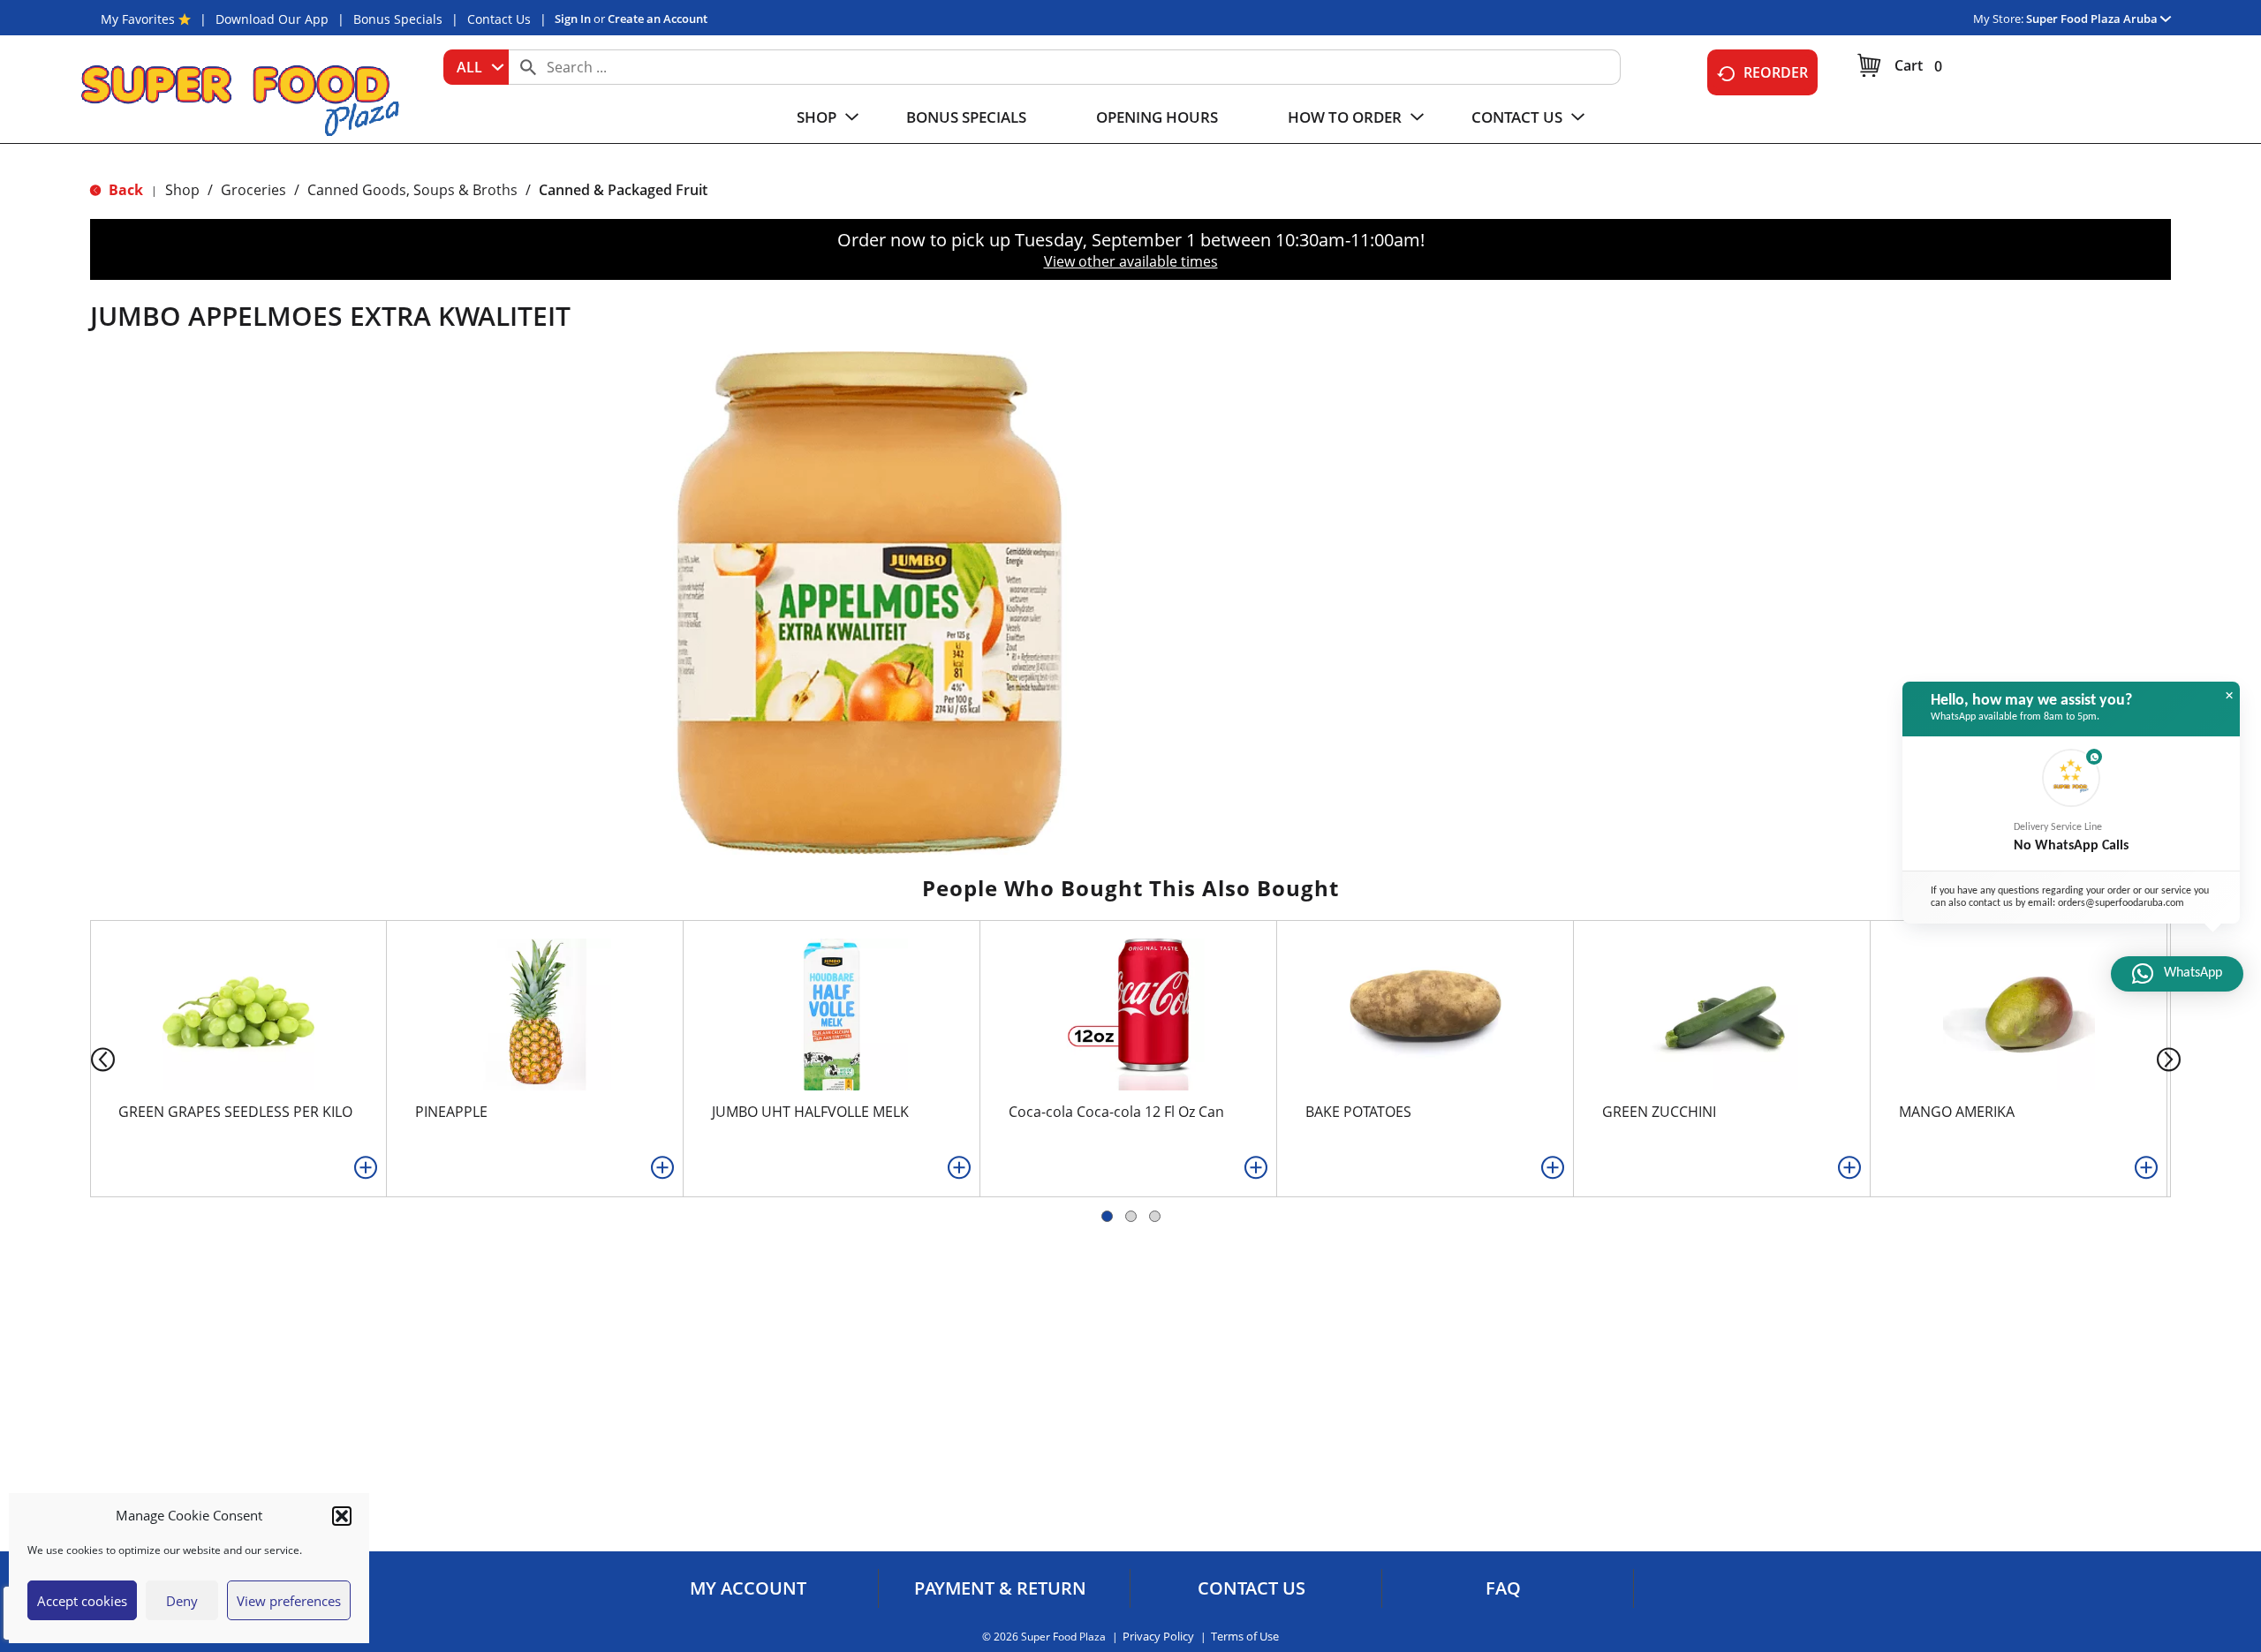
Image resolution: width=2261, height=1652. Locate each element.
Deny (182, 1601)
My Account (748, 1588)
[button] (342, 1516)
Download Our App (272, 19)
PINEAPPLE (451, 1112)
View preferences (289, 1601)
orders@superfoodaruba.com (2121, 904)
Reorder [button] (1776, 72)
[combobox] (476, 67)
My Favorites (138, 19)
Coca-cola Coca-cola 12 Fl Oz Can (1116, 1112)
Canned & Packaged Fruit (623, 190)
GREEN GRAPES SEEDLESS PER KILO (235, 1112)
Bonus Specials (398, 19)
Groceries (253, 190)
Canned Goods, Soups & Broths (412, 190)
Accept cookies (82, 1601)
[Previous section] (89, 1058)
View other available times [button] (1131, 261)
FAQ (1503, 1588)
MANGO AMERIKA (1957, 1112)
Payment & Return (1000, 1588)
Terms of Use (1245, 1637)
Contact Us (499, 19)
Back (124, 190)
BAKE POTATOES (1358, 1112)
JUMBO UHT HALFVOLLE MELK (810, 1112)
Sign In (573, 19)
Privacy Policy (1158, 1637)
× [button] (2229, 696)
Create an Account (658, 19)
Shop (182, 190)
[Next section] (2172, 1058)
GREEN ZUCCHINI (1659, 1112)
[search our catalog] (528, 67)
